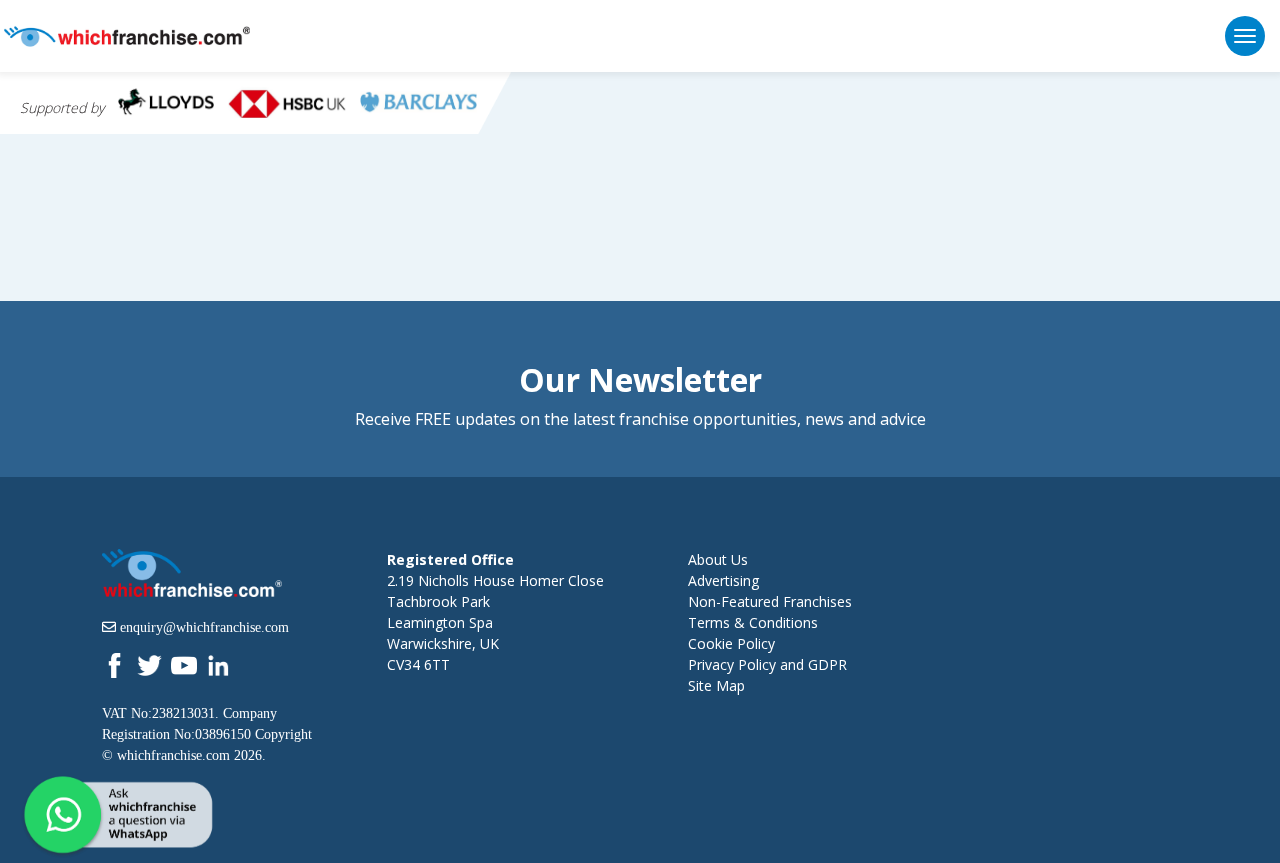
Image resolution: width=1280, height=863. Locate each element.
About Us (718, 559)
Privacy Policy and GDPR (767, 664)
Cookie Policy (731, 643)
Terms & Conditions (753, 622)
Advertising (723, 580)
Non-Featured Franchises (770, 601)
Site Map (716, 685)
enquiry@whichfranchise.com (204, 627)
